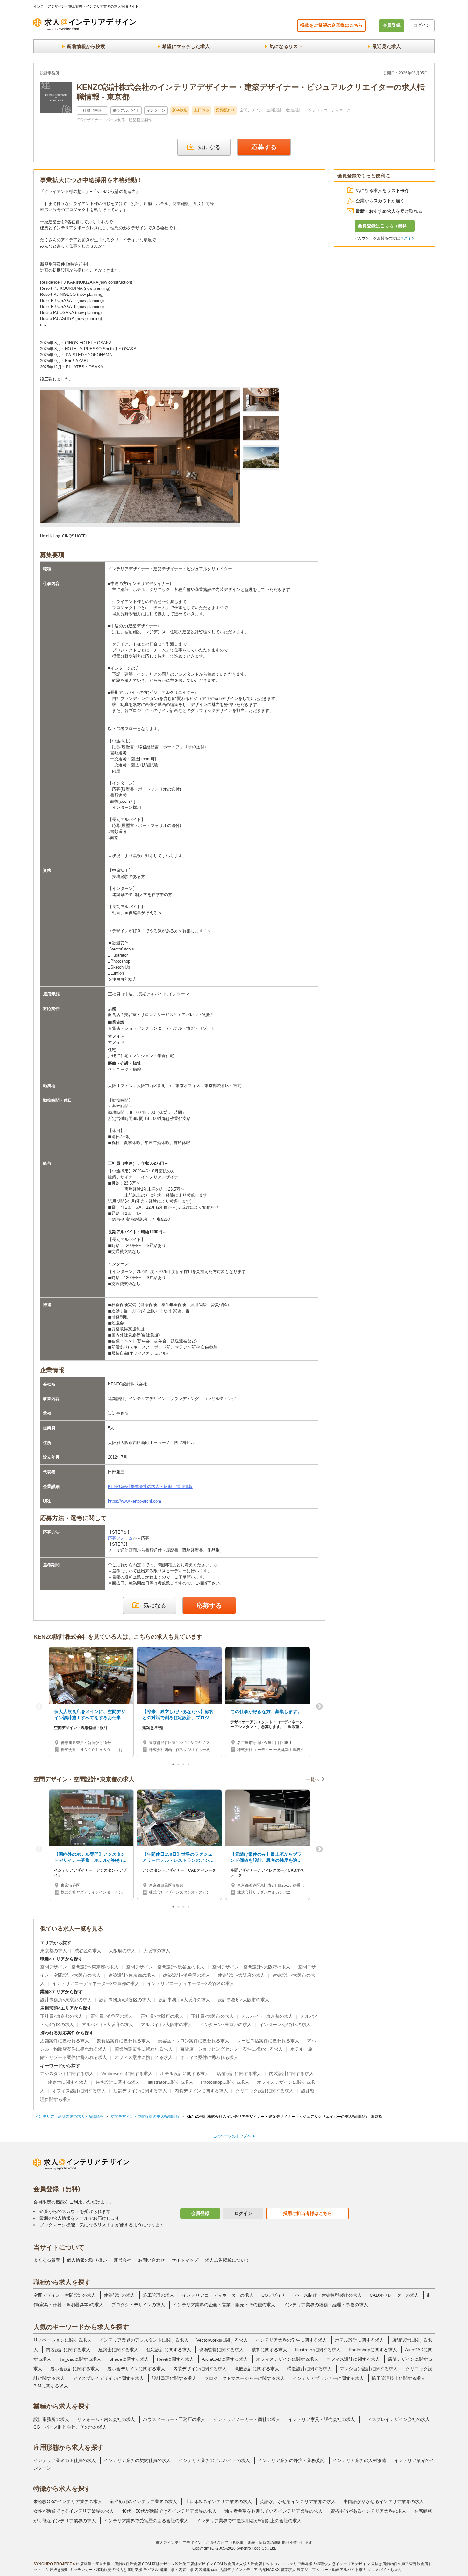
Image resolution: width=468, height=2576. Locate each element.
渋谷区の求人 (88, 1951)
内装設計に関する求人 (291, 2074)
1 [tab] (174, 1766)
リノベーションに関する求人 (62, 2340)
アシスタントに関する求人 (67, 2074)
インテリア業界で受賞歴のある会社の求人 (146, 2521)
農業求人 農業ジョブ (298, 2570)
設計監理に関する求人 (174, 2378)
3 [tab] (184, 1766)
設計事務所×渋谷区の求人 (125, 2000)
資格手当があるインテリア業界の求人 (368, 2511)
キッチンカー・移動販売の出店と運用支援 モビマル (114, 2570)
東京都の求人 (53, 1951)
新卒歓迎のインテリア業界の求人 (144, 2501)
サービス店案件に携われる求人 (268, 2041)
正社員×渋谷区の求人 (112, 2016)
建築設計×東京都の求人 (132, 1975)
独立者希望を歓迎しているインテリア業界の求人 (273, 2511)
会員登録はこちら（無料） (385, 226)
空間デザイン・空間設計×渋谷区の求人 (165, 1967)
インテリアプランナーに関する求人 (328, 2378)
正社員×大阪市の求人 (212, 2016)
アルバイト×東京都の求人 (267, 2016)
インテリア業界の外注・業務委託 (291, 2460)
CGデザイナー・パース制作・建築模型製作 (115, 120)
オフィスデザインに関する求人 (287, 2359)
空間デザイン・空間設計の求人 (65, 2295)
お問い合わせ (152, 2260)
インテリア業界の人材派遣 (359, 2460)
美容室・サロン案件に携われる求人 (194, 2041)
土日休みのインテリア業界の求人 (218, 2501)
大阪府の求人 (122, 1951)
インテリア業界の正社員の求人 (65, 2460)
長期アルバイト (126, 110)
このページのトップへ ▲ (234, 2136)
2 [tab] (179, 1766)
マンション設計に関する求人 (369, 2369)
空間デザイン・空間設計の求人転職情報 (145, 2117)
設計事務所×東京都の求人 (66, 2000)
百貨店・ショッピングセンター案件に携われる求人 (231, 2049)
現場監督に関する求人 (221, 2350)
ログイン (422, 25)
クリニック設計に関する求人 (265, 2091)
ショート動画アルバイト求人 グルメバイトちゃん (359, 2570)
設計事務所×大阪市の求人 (244, 2000)
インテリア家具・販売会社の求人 (322, 2419)
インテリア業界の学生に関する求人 (291, 2340)
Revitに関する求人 (175, 2359)
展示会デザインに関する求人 (136, 2369)
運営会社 (123, 2260)
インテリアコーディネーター (330, 110)
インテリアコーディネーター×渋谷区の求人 (191, 1983)
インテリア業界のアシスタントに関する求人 (144, 2340)
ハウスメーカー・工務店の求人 (174, 2419)
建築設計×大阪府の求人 (241, 1975)
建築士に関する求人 (68, 2082)
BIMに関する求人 (51, 2386)
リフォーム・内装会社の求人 (106, 2419)
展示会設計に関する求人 (75, 2369)
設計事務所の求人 (51, 2419)
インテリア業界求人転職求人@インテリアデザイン (326, 2564)
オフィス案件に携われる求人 (144, 2057)
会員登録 (392, 25)
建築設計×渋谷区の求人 (187, 1975)
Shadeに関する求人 (129, 2359)
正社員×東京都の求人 (61, 2016)
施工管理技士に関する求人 (399, 2378)
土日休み (202, 110)
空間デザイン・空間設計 (261, 110)
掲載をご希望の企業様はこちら (331, 25)
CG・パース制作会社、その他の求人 (70, 2427)
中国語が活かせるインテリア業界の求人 (384, 2501)
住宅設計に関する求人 (118, 2082)
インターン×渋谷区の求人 (285, 2025)
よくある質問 (47, 2260)
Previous (39, 1707)
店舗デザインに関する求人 (140, 2091)
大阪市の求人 (157, 1951)
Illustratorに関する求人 (170, 2082)
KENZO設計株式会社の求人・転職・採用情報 (150, 1487)
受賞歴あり (225, 110)
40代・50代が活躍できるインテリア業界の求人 (169, 2511)
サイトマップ (185, 2260)
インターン (156, 110)
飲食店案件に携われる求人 (124, 2041)
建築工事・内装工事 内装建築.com (189, 2570)
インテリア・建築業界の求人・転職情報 (69, 2117)
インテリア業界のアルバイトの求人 (214, 2460)
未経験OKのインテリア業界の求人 (68, 2501)
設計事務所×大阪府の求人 (184, 2000)
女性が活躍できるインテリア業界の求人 (74, 2511)
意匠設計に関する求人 (257, 2369)
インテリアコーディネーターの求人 (218, 2295)
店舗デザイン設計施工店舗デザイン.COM (187, 2564)
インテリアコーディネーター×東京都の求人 (96, 1983)
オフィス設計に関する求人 (79, 2091)
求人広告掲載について (227, 2260)
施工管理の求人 (159, 2295)
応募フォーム (120, 1538)
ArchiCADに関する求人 (225, 2359)
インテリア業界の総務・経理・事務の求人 (326, 2305)
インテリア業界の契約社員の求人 (137, 2460)
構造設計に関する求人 (309, 2369)
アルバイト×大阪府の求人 (107, 2025)
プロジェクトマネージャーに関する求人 (245, 2378)
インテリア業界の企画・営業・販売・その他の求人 (224, 2305)
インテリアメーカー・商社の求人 (247, 2419)
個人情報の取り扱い (87, 2260)
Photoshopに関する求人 (225, 2082)
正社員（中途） (92, 110)
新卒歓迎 (180, 110)
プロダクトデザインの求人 (138, 2305)
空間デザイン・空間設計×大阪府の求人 (251, 1967)
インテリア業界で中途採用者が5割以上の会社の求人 (249, 2521)
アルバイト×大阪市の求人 (167, 2025)
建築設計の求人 (119, 2295)
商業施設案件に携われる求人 (144, 2049)
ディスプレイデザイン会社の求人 (396, 2419)
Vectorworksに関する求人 (127, 2074)
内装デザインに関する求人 (201, 2091)
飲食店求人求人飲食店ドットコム (252, 2564)
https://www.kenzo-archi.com (135, 1501)
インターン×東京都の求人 (226, 2025)
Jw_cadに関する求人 (80, 2359)
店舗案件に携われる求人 (65, 2041)
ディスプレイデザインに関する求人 (108, 2378)
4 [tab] (189, 1766)
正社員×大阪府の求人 (162, 2016)
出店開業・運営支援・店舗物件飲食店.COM (113, 2564)
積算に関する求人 (269, 2350)
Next (319, 1707)
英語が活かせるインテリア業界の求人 (298, 2501)
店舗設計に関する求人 (239, 2074)
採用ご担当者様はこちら (308, 2213)
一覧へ (313, 1779)
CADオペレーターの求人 (394, 2295)
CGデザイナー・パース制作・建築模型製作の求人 (312, 2295)
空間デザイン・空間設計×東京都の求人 (79, 1967)
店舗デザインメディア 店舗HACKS (249, 2570)
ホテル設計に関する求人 (185, 2074)
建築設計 (293, 110)
